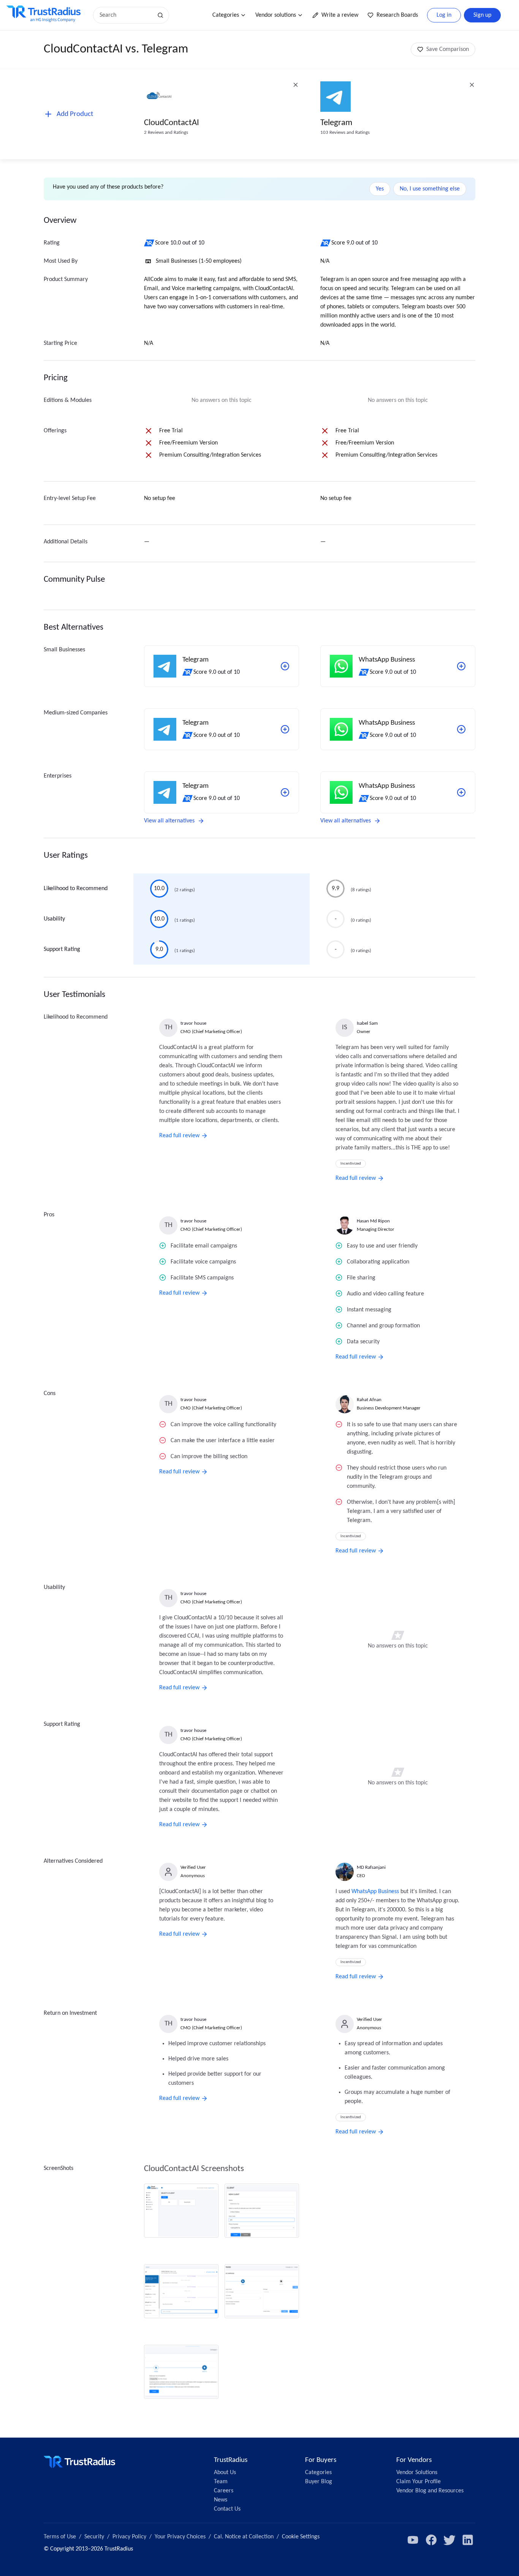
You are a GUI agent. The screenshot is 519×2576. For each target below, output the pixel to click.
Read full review (179, 1136)
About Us (225, 2473)
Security (94, 2537)
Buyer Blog (319, 2482)
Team (221, 2482)
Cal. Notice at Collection (244, 2537)
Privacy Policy (129, 2537)
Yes (380, 189)
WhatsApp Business (375, 1892)
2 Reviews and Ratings (166, 133)
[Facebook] (431, 2540)
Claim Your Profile (419, 2482)
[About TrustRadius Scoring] (150, 243)
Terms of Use (60, 2537)
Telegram (336, 123)
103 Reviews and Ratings (345, 133)
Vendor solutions (276, 15)
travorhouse (193, 1023)
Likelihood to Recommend (76, 889)
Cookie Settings (301, 2537)
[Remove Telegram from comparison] (472, 85)
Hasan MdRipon (373, 1221)
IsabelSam (367, 1023)
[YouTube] (413, 2540)
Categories (226, 15)
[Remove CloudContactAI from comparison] (296, 85)
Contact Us (227, 2509)
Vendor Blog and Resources (430, 2491)
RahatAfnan (369, 1400)
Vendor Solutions (417, 2473)
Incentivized (351, 1164)
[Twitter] (449, 2540)
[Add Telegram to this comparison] (285, 666)
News (221, 2500)
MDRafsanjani (371, 1867)
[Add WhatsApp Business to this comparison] (461, 666)
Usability (54, 919)
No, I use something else (430, 189)
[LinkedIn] (468, 2540)
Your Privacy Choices (180, 2537)
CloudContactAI (172, 123)
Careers (224, 2491)
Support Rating (62, 949)
